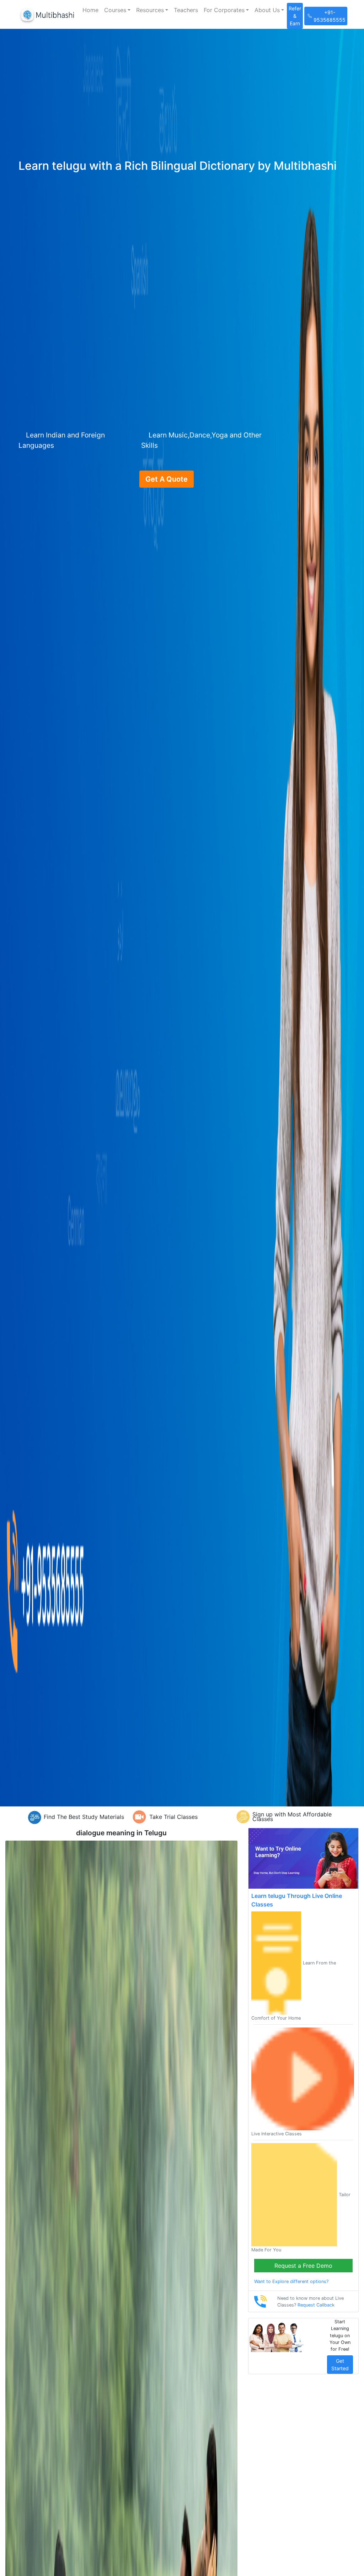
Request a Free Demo (303, 2266)
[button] (117, 10)
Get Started (340, 2365)
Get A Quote (167, 479)
